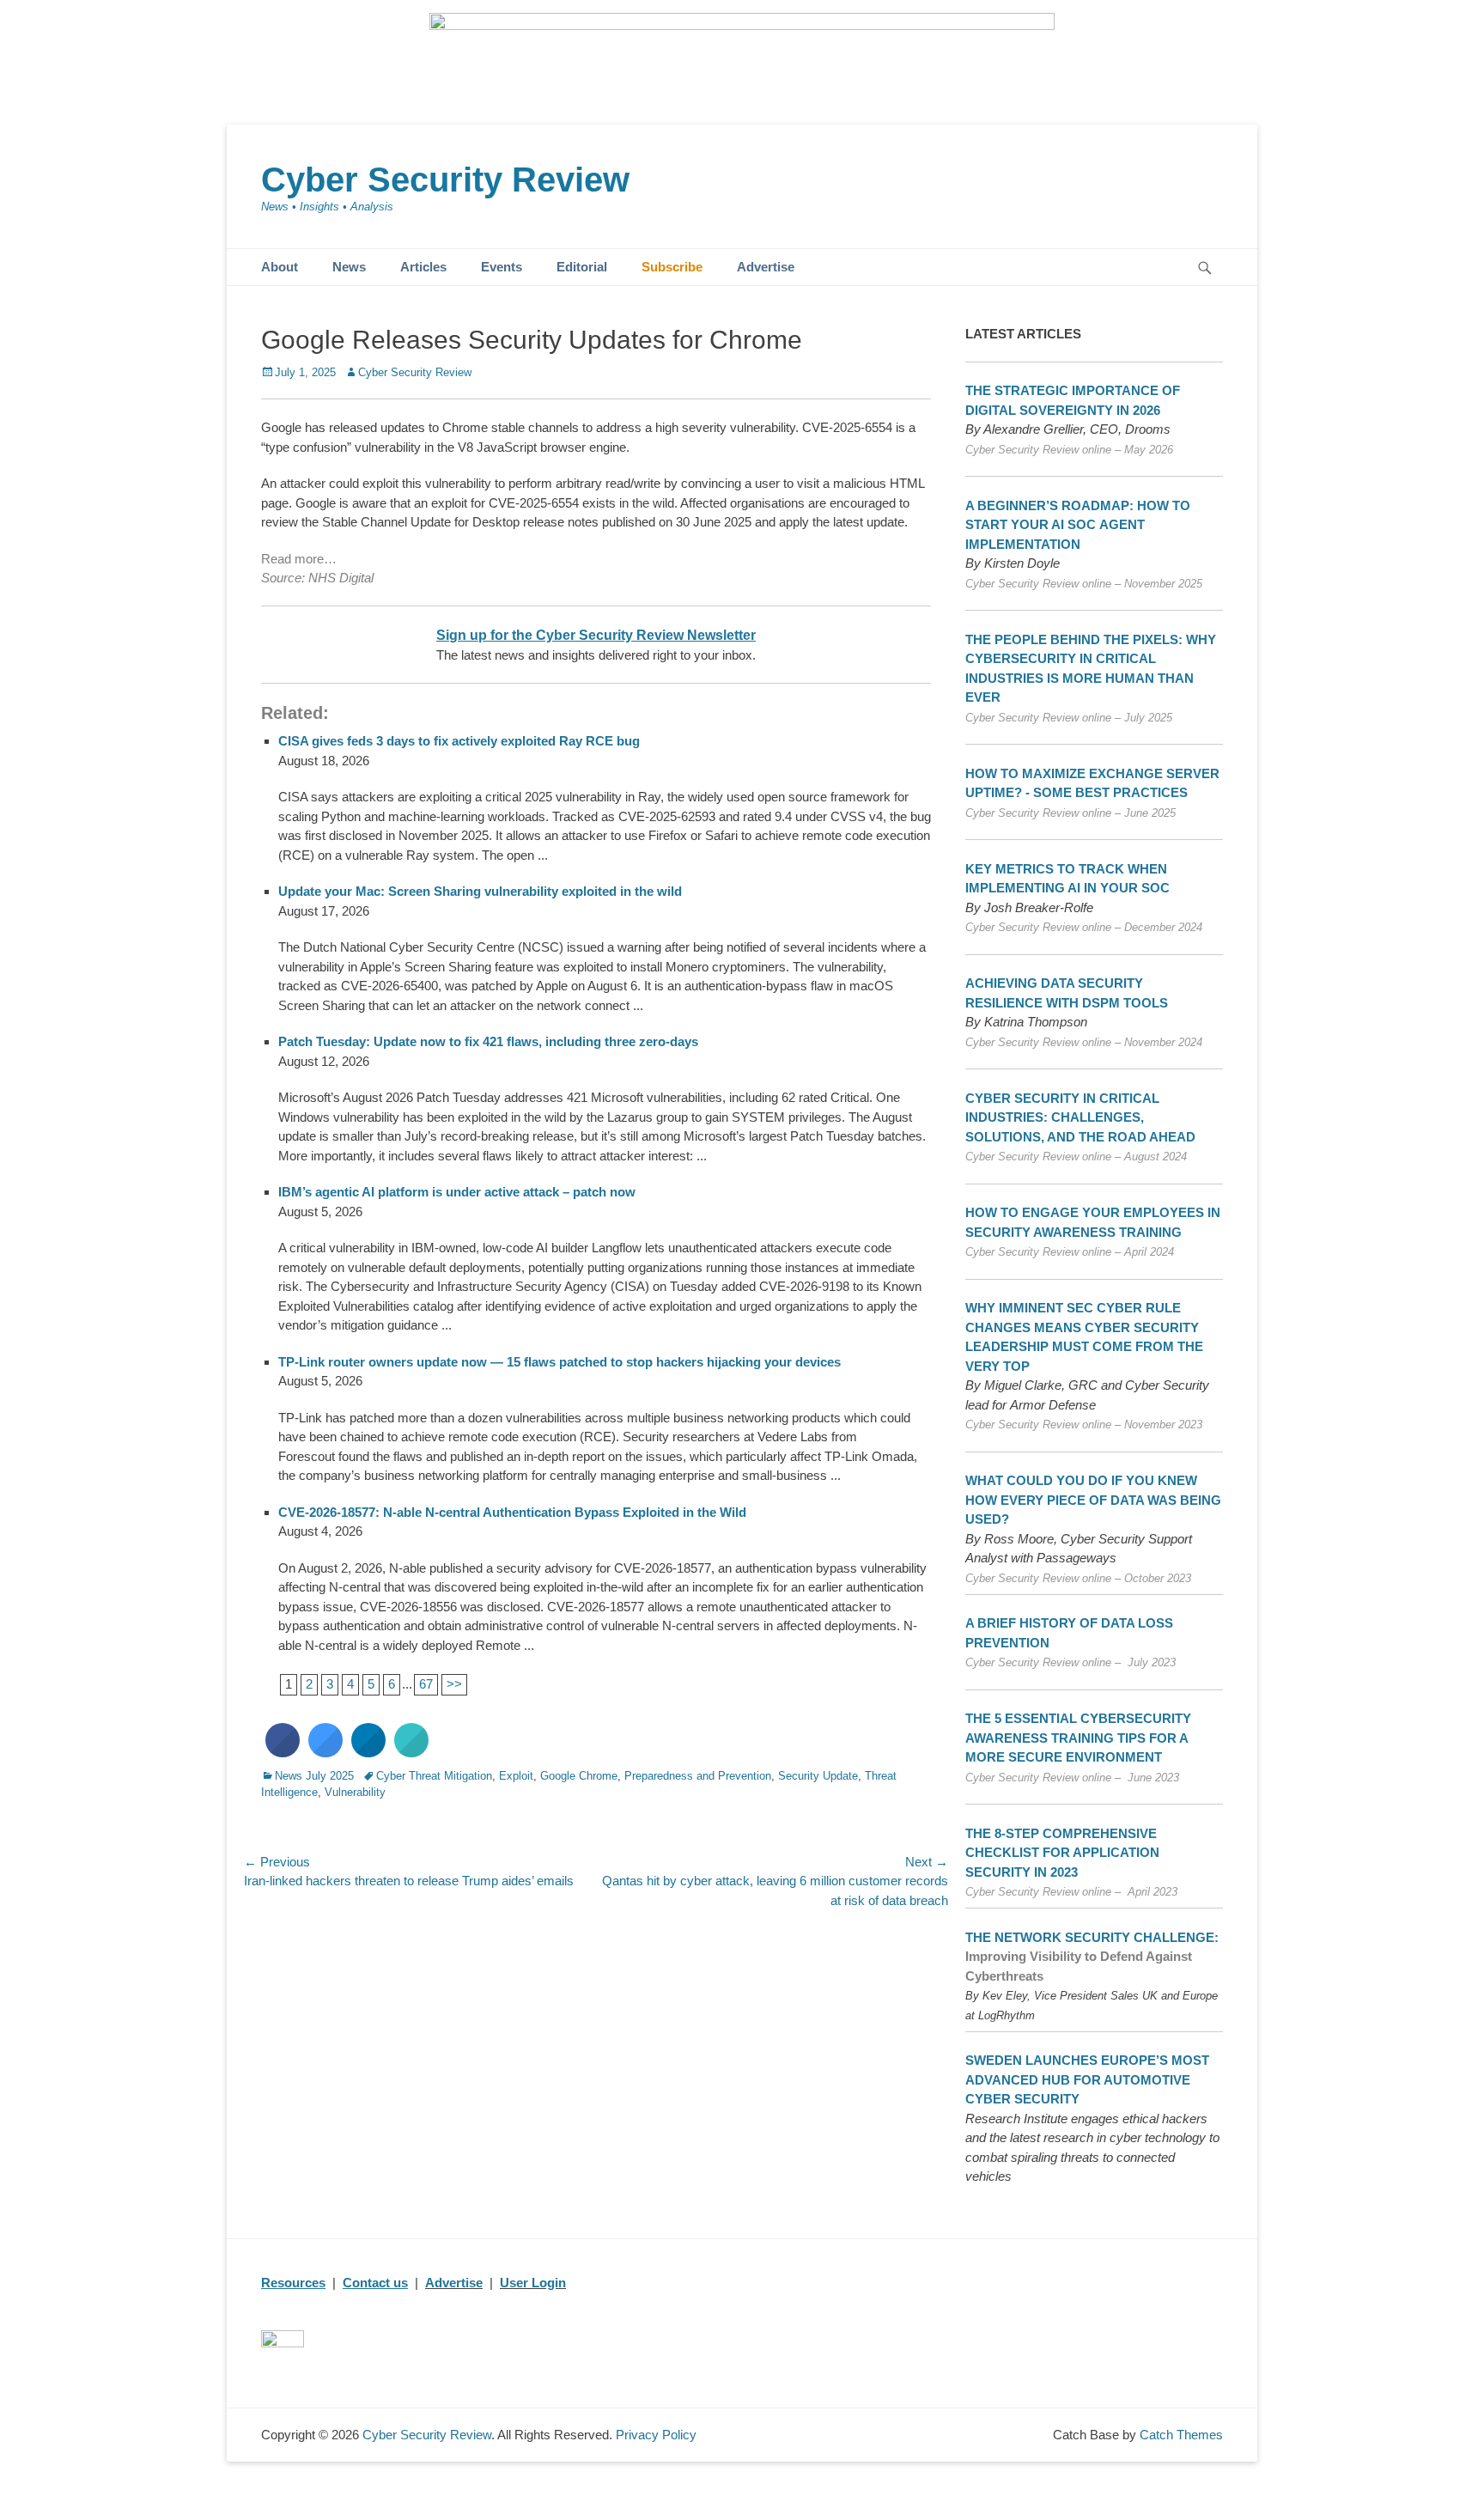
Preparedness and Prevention (698, 1776)
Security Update (818, 1776)
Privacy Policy (656, 2435)
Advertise (766, 267)
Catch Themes (1181, 2435)
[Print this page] (411, 1752)
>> (454, 1684)
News (349, 267)
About (280, 267)
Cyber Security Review (445, 180)
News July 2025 (314, 1776)
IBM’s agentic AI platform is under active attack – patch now (457, 1192)
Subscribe (672, 267)
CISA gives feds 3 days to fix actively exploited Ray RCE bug (459, 741)
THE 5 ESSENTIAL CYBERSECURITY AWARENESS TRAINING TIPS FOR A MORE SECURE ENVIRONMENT (1078, 1738)
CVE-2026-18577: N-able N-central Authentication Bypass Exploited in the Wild (512, 1512)
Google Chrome (579, 1776)
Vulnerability (355, 1792)
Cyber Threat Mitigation (434, 1776)
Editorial (582, 267)
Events (502, 267)
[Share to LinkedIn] (368, 1752)
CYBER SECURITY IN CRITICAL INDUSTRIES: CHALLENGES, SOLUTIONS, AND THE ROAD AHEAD (1080, 1117)
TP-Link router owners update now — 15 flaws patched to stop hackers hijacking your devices (560, 1362)
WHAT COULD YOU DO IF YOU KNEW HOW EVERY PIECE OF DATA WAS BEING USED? (1093, 1500)
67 (426, 1684)
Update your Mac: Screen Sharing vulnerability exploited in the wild (480, 891)
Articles (423, 267)
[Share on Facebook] (283, 1752)
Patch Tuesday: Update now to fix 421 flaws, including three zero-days (488, 1041)
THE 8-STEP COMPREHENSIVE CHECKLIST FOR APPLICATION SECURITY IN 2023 (1062, 1853)
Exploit (516, 1776)
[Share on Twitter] (325, 1752)
